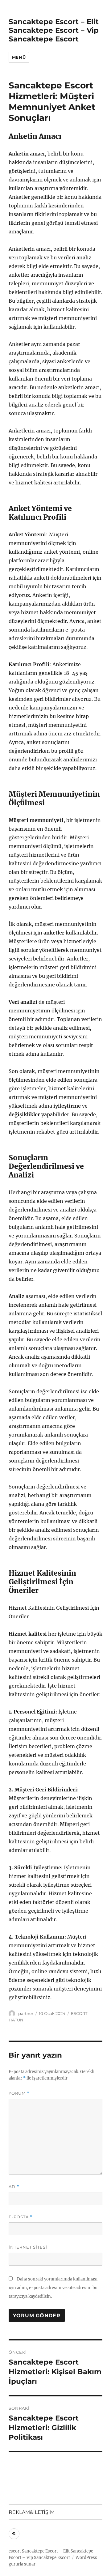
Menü (19, 57)
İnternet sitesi (28, 2247)
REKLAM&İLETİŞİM (32, 2512)
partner (26, 2013)
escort (15, 2551)
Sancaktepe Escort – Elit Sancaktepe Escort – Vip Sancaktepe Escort (54, 30)
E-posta (21, 2217)
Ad (14, 2187)
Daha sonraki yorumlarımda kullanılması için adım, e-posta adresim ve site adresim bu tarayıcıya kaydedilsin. (53, 2288)
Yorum (19, 2093)
